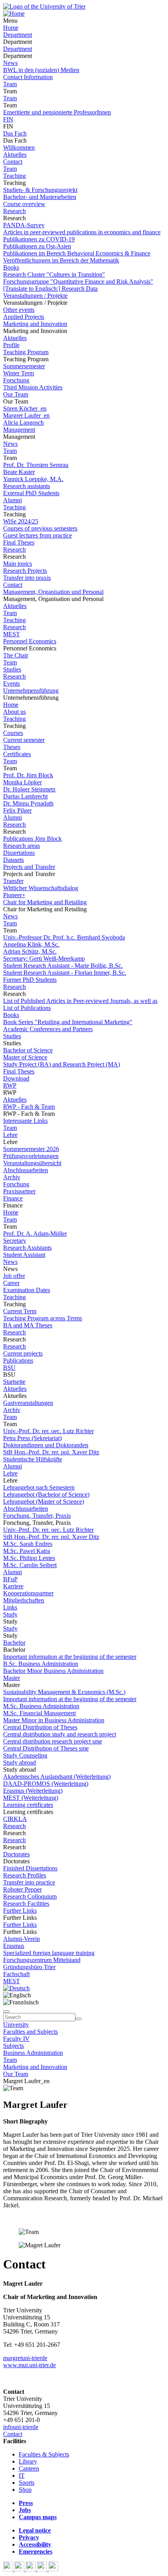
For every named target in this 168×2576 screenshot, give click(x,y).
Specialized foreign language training (49, 1953)
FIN (8, 119)
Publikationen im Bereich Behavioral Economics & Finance (77, 253)
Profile (11, 345)
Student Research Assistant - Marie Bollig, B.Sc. (63, 966)
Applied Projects (24, 317)
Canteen (29, 2468)
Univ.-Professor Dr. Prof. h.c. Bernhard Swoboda (64, 937)
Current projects (23, 1353)
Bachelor (14, 1643)
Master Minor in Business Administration (54, 1720)
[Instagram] (43, 2569)
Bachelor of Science (28, 1050)
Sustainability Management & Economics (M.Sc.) (64, 1692)
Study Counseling (25, 1755)
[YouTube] (31, 2569)
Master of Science (25, 1057)
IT (22, 2476)
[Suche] (6, 2011)
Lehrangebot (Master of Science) (44, 1502)
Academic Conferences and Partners (48, 1029)
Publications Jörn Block (32, 839)
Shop (25, 2490)
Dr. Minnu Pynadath (28, 803)
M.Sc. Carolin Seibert (30, 1565)
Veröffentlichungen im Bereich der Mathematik (61, 260)
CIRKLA (15, 1819)
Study (10, 1614)
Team (10, 84)
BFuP (10, 1579)
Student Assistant (24, 1255)
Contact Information (28, 77)
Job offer (14, 1276)
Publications (18, 1360)
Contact (13, 162)
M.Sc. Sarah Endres (28, 1544)
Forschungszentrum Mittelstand (42, 1960)
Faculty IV (16, 2039)
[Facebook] (9, 2569)
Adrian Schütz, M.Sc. (30, 951)
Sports (27, 2483)
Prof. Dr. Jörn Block (28, 775)
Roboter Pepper (22, 1889)
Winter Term (19, 373)
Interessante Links (25, 1121)
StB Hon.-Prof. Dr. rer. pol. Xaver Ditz (51, 1452)
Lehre (10, 1135)
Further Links (20, 1911)
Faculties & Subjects (44, 2454)
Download (16, 1078)
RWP (10, 1085)
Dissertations (19, 853)
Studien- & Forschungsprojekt (40, 190)
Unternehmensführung (31, 691)
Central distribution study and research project (60, 1734)
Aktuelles (15, 155)
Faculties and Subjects (30, 2032)
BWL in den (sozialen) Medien (41, 70)
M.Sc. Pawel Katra (27, 1551)
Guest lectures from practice (38, 535)
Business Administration (33, 2053)
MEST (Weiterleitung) (31, 1798)
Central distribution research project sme (53, 1741)
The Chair (16, 655)
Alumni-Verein (21, 1939)
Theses (12, 747)
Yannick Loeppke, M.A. (33, 479)
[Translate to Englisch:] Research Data (50, 289)
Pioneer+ (14, 895)
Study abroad (20, 1762)
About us (14, 712)
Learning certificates (28, 1805)
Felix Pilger (17, 810)
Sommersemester (24, 366)
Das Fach (15, 133)
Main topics (18, 564)
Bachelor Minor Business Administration (53, 1671)
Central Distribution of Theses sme (46, 1748)
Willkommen (19, 148)
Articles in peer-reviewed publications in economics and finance (82, 232)
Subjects (13, 2046)
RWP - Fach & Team (29, 1107)
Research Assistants (27, 1248)
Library (28, 2461)
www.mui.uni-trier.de (29, 2365)
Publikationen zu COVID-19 (39, 239)
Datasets (13, 860)
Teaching (14, 176)
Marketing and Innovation (35, 324)
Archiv (12, 1177)
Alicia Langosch (23, 423)
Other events (19, 310)
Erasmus (14, 1946)
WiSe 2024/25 (21, 521)
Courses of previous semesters (40, 528)
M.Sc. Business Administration (41, 1706)
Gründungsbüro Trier (29, 1967)
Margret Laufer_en (26, 415)
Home (11, 28)
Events (12, 683)
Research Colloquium (30, 1896)
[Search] (79, 2019)
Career (11, 1283)
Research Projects (25, 571)
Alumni (13, 500)
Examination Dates (27, 1290)
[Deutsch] (16, 1988)
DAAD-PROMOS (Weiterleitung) (46, 1784)
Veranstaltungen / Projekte (35, 296)
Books (11, 267)
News (10, 63)
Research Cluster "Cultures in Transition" (54, 274)
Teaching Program (26, 352)
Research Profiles (25, 1875)
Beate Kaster (19, 472)
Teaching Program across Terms (43, 1318)
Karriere (13, 1586)
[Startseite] (44, 6)
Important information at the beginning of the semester (70, 1657)
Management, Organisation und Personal (53, 592)
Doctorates (16, 1854)
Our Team (16, 394)
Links (10, 1607)
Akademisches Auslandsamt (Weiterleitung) (57, 1777)
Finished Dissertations (30, 1868)
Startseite (14, 1382)
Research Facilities (26, 1903)
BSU (9, 1368)
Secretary (15, 1241)
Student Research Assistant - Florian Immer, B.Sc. (65, 973)
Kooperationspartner (28, 1593)
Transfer (13, 881)
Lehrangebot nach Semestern (39, 1487)
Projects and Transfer (29, 867)
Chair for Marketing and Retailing (45, 902)
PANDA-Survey (24, 225)
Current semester (24, 740)
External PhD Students (31, 493)
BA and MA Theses (28, 1325)
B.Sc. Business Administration (41, 1664)
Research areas (21, 846)
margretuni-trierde (25, 2358)
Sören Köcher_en (25, 408)
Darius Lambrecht (25, 796)
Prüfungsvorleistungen (31, 1156)
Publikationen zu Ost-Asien (37, 246)
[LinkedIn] (53, 2569)
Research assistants (27, 486)
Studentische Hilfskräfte (33, 1459)
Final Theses (19, 542)
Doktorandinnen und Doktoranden (46, 1445)
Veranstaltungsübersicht (32, 1163)
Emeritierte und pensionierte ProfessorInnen (57, 112)
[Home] (14, 14)
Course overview (24, 204)
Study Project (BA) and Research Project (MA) (62, 1064)
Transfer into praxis (27, 578)
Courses (13, 733)
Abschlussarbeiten (26, 1170)
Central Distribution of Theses (40, 1727)
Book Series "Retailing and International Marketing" (68, 1022)
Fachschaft (16, 1974)
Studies (12, 669)
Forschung (16, 380)
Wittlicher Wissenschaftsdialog (41, 888)
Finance (13, 1198)
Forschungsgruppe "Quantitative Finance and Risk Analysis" (78, 281)
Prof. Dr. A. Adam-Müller (35, 1234)
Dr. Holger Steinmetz (29, 789)
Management (19, 430)
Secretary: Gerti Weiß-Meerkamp (44, 959)
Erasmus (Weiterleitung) (33, 1791)
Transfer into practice (29, 1882)
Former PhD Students (30, 980)
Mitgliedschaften (24, 1600)
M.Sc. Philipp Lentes (29, 1558)
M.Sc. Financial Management (39, 1713)
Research (14, 211)
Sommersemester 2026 (31, 1149)
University (16, 2025)
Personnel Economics (30, 641)
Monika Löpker (22, 782)
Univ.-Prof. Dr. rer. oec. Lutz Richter (48, 1431)
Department (18, 35)
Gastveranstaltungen (28, 1403)
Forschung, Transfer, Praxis (37, 1516)
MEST (12, 634)
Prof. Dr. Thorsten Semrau (36, 465)
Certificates (17, 754)
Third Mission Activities (33, 387)
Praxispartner (19, 1191)
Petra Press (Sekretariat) (32, 1438)
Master (12, 1678)
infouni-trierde (21, 2427)
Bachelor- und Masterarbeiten (40, 197)
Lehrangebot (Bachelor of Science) (46, 1494)
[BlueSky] (20, 2569)
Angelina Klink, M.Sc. (31, 944)
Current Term (20, 1311)
